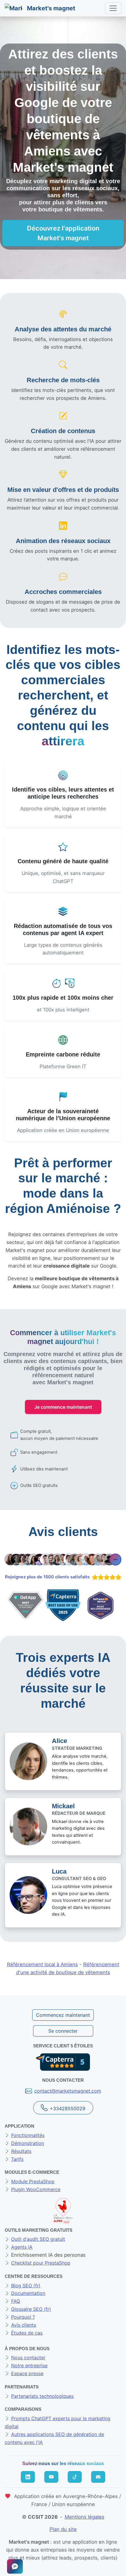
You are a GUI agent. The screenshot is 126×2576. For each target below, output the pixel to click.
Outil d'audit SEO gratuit (38, 2239)
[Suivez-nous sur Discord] (98, 2477)
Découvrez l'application (63, 233)
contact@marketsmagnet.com (68, 2091)
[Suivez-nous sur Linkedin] (28, 2477)
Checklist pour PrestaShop (41, 2263)
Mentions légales (85, 2517)
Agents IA (22, 2247)
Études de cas (27, 2333)
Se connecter (63, 2031)
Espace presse (27, 2373)
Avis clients (24, 2325)
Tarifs (17, 2159)
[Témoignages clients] (63, 1560)
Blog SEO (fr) (26, 2285)
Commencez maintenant (63, 2015)
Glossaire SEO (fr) (31, 2309)
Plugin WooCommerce (36, 2189)
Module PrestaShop (33, 2181)
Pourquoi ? (23, 2317)
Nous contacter (28, 2358)
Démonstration (28, 2143)
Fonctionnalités (28, 2135)
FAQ (16, 2301)
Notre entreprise (29, 2365)
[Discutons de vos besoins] (15, 2566)
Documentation (28, 2293)
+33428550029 (68, 2108)
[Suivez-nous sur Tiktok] (75, 2477)
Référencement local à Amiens (42, 1964)
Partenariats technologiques (42, 2396)
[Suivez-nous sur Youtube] (51, 2477)
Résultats (21, 2151)
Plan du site (63, 2529)
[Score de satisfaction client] (105, 1577)
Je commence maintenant (63, 1407)
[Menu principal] (113, 8)
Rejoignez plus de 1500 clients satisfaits (47, 1577)
